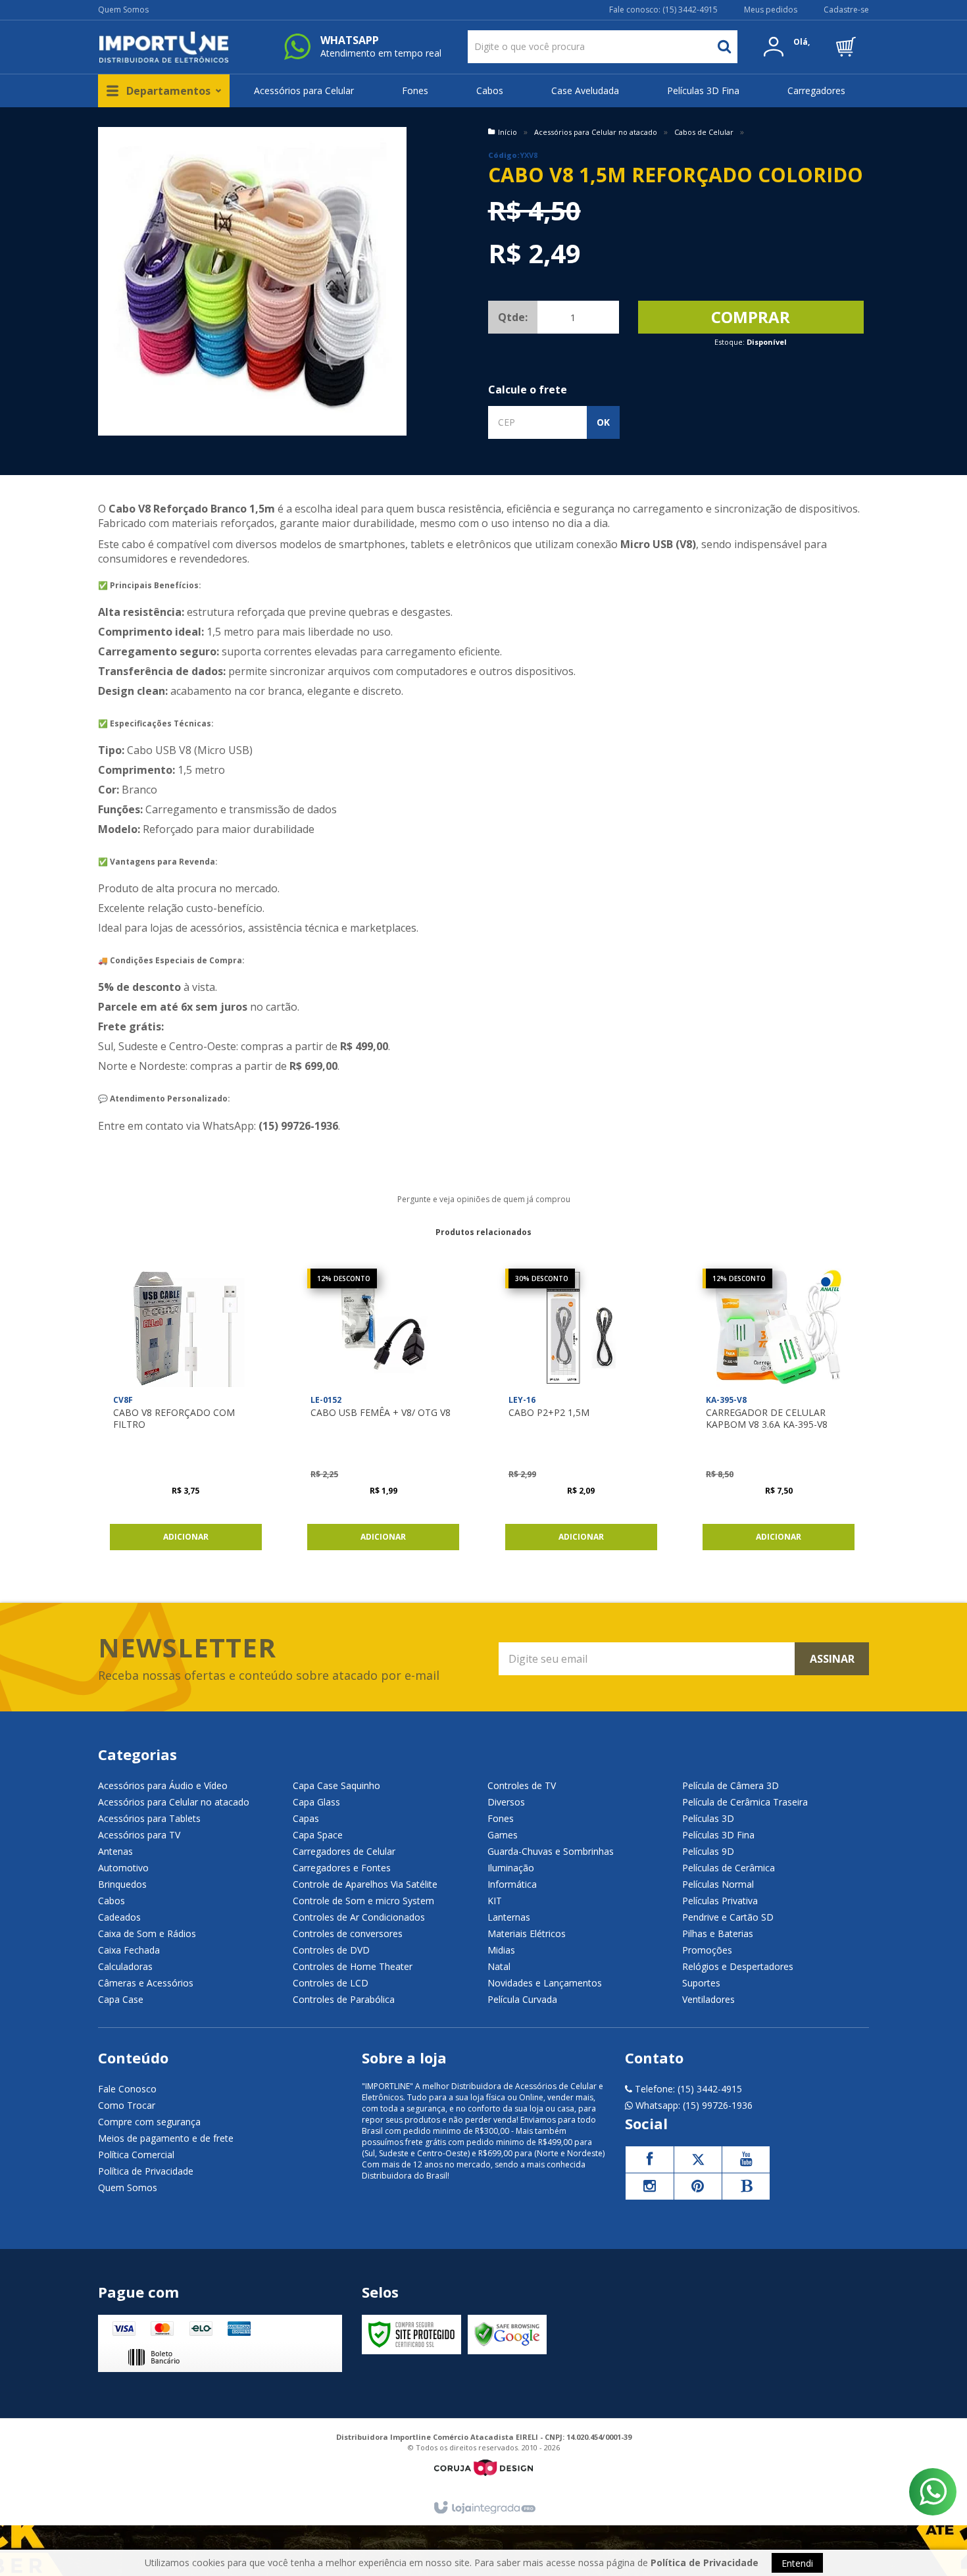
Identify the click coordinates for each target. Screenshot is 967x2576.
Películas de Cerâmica (729, 1868)
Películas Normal (718, 1884)
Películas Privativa (720, 1901)
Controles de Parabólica (344, 1999)
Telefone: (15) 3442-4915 (687, 2089)
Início (508, 132)
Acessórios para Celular (304, 90)
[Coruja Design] (484, 2468)
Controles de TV (522, 1785)
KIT (495, 1901)
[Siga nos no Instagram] (649, 2186)
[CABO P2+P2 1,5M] (581, 1413)
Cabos (490, 90)
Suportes (701, 1983)
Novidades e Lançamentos (545, 1983)
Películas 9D (708, 1851)
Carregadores (816, 90)
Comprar (751, 317)
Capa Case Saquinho (336, 1785)
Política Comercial (136, 2155)
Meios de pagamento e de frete (166, 2138)
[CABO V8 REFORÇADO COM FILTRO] (186, 1413)
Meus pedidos (771, 10)
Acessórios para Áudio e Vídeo (163, 1785)
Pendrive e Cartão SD (728, 1917)
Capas (306, 1818)
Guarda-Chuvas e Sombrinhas (551, 1851)
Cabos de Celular (704, 132)
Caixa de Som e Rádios (147, 1933)
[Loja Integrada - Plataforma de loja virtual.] (484, 2508)
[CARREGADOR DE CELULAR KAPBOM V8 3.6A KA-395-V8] (779, 1413)
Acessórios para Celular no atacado (596, 132)
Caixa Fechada (129, 1950)
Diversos (506, 1802)
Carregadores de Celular (344, 1851)
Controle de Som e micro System (363, 1901)
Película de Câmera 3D (731, 1785)
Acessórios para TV (139, 1835)
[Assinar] (832, 1659)
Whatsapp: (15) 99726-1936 (693, 2105)
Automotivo (123, 1868)
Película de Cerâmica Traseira (745, 1802)
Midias (501, 1950)
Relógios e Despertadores (738, 1966)
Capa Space (318, 1835)
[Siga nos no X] (698, 2159)
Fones (415, 90)
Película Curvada (522, 1999)
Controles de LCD (331, 1983)
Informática (512, 1884)
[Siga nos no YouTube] (746, 2159)
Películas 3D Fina (703, 90)
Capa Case (121, 1999)
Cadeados (119, 1917)
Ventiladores (708, 1999)
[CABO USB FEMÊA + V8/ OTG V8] (383, 1413)
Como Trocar (127, 2105)
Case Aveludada (585, 90)
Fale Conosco (127, 2089)
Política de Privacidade (146, 2171)
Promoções (707, 1950)
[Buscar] (724, 47)
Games (503, 1835)
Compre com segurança (149, 2122)
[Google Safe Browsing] (507, 2335)
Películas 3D (708, 1818)
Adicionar (186, 1537)
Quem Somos (123, 10)
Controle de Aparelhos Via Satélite (365, 1884)
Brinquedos (122, 1884)
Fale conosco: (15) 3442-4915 (663, 10)
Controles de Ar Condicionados (359, 1917)
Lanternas (509, 1917)
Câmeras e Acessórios (146, 1983)
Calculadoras (125, 1966)
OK (603, 422)
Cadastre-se (846, 10)
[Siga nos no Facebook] (649, 2159)
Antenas (115, 1851)
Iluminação (511, 1868)
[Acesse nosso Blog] (746, 2186)
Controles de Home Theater (353, 1966)
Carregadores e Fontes (342, 1868)
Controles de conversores (348, 1933)
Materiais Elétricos (527, 1933)
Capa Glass (316, 1802)
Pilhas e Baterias (718, 1933)
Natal (499, 1966)
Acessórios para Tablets (149, 1818)
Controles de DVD (331, 1950)
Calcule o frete (528, 390)
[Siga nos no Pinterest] (698, 2186)
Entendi (797, 2563)
